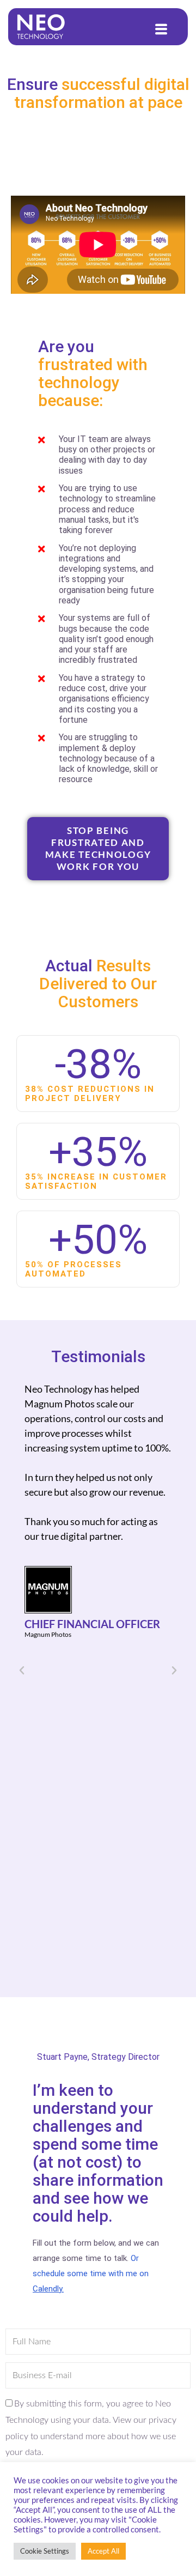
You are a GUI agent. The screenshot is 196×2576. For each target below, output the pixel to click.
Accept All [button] (103, 2551)
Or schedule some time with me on (91, 2273)
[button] (22, 1671)
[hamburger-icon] (162, 29)
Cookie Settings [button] (45, 2551)
